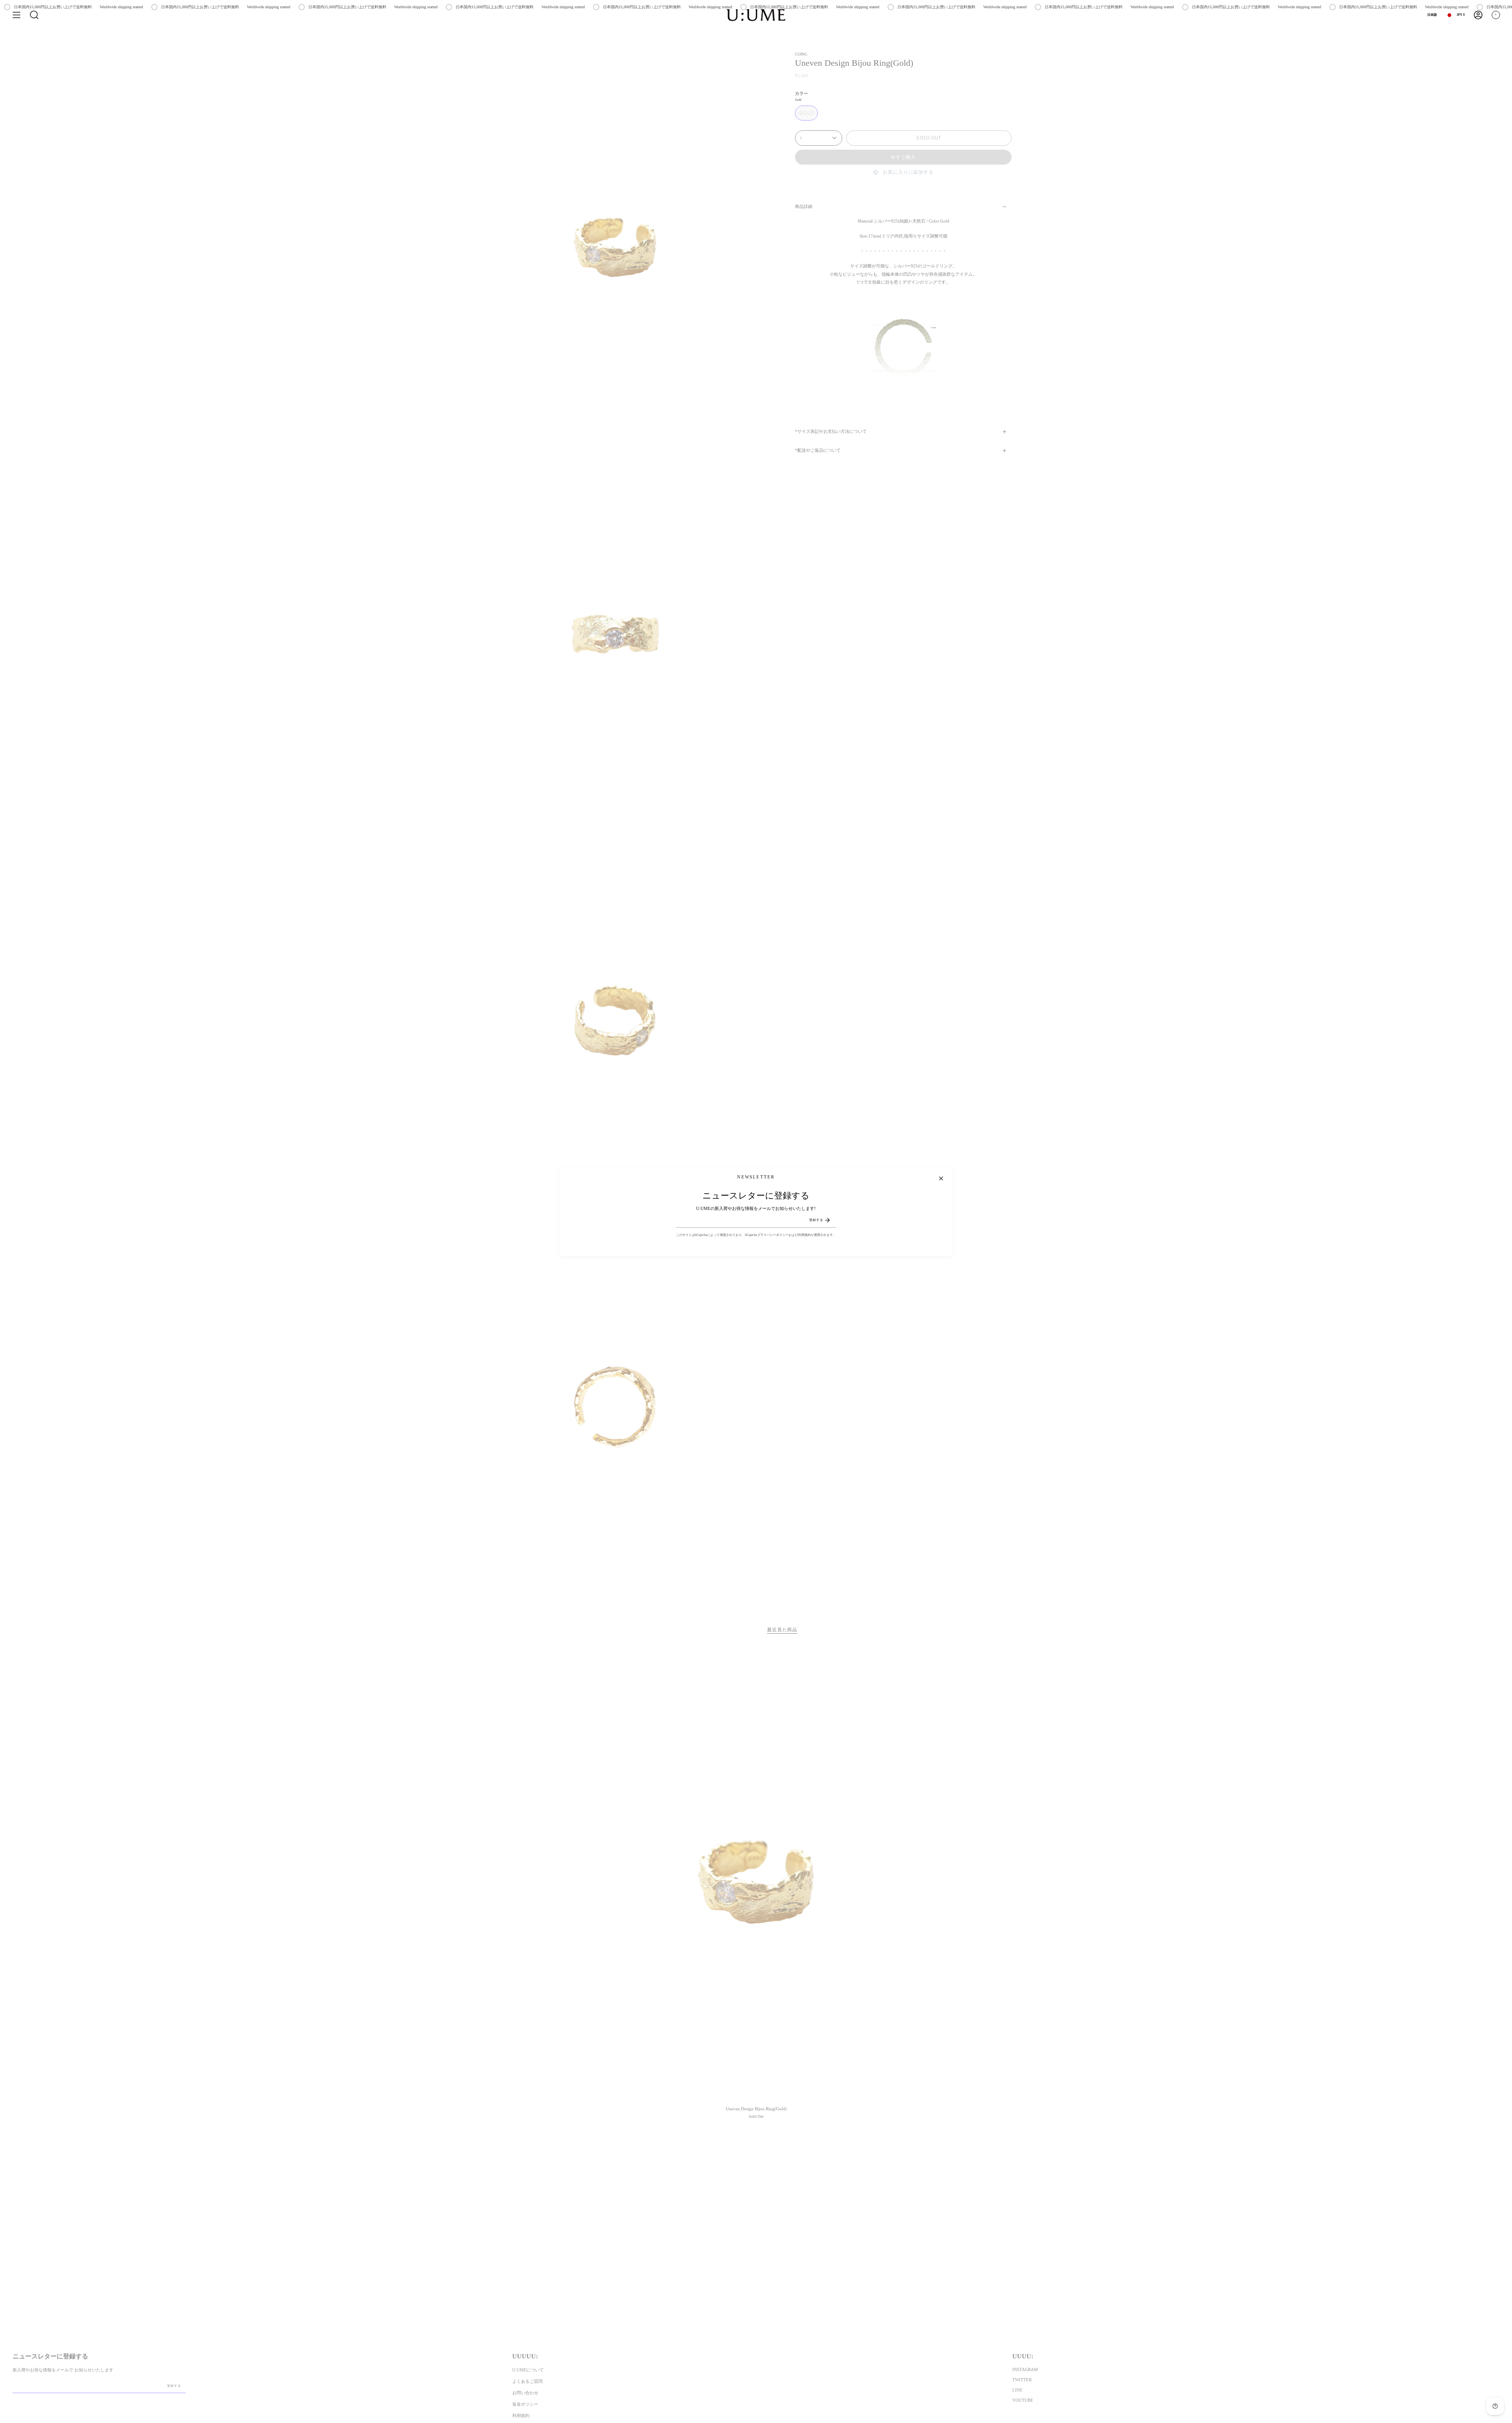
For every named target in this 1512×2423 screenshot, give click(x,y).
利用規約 (804, 1235)
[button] (34, 15)
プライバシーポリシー (773, 1235)
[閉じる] (941, 1178)
